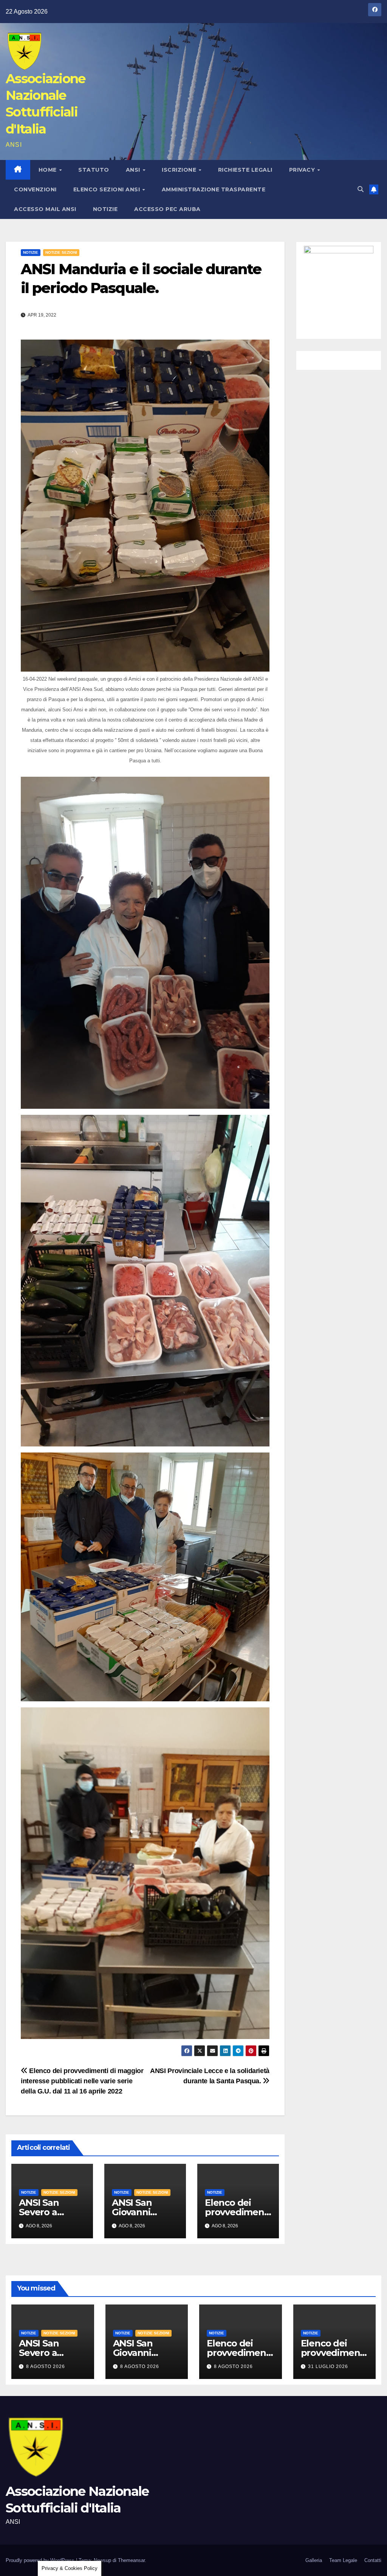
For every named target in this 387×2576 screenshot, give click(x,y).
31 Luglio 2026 (328, 2367)
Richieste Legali (245, 170)
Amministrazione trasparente (214, 189)
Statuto (94, 170)
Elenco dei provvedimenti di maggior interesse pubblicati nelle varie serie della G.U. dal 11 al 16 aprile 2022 (82, 2081)
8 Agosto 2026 (46, 2367)
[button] (361, 189)
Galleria (314, 2560)
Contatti (373, 2560)
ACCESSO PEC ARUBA (167, 209)
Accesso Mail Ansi (45, 209)
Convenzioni (35, 189)
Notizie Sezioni (61, 252)
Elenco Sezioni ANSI (108, 189)
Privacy (303, 170)
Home (49, 170)
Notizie (105, 209)
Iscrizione (180, 170)
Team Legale (343, 2560)
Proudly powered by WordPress (41, 2560)
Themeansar (131, 2560)
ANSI (134, 170)
